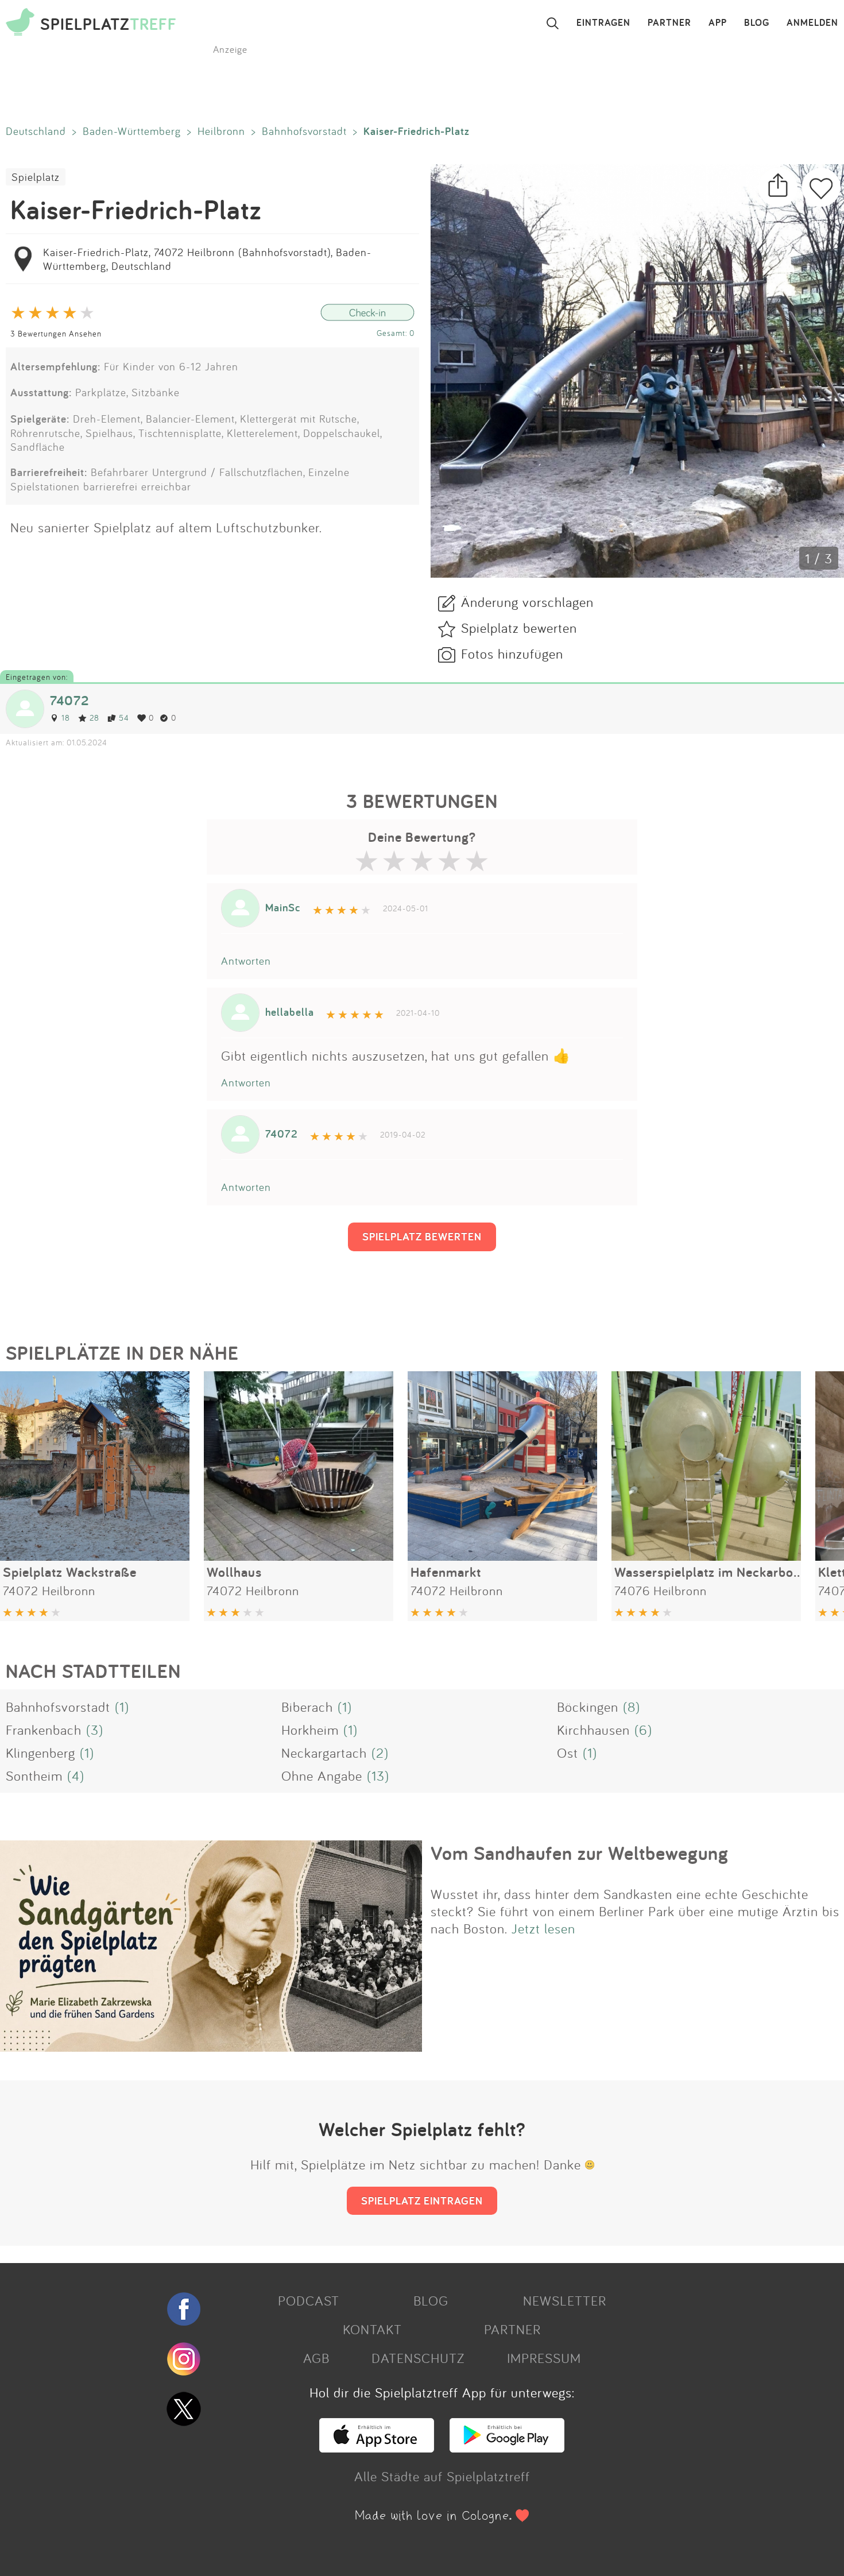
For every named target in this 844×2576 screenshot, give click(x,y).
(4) (76, 1776)
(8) (632, 1707)
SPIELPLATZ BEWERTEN (422, 1236)
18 (66, 718)
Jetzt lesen (543, 1928)
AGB (316, 2358)
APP (718, 23)
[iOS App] (377, 2447)
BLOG (757, 23)
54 (124, 718)
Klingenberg (40, 1753)
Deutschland (36, 131)
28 (94, 718)
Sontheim (34, 1776)
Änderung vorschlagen (527, 602)
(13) (378, 1776)
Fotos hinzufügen (512, 653)
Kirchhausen (593, 1730)
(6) (643, 1730)
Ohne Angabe (322, 1776)
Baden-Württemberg (132, 131)
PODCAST (309, 2300)
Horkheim (310, 1730)
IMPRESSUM (544, 2358)
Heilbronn (221, 131)
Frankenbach (44, 1730)
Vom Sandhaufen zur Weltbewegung (580, 1853)
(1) (122, 1707)
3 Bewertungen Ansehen (56, 333)
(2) (380, 1753)
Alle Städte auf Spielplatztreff (442, 2476)
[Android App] (507, 2447)
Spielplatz (36, 177)
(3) (95, 1730)
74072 (69, 700)
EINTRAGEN (603, 23)
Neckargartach (324, 1753)
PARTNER (669, 23)
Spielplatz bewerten (519, 628)
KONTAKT (372, 2329)
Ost (568, 1753)
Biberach (307, 1707)
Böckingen (588, 1707)
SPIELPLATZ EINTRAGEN (422, 2200)
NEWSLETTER (565, 2300)
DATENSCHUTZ (418, 2358)
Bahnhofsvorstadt (304, 131)
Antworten (246, 961)
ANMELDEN (812, 23)
